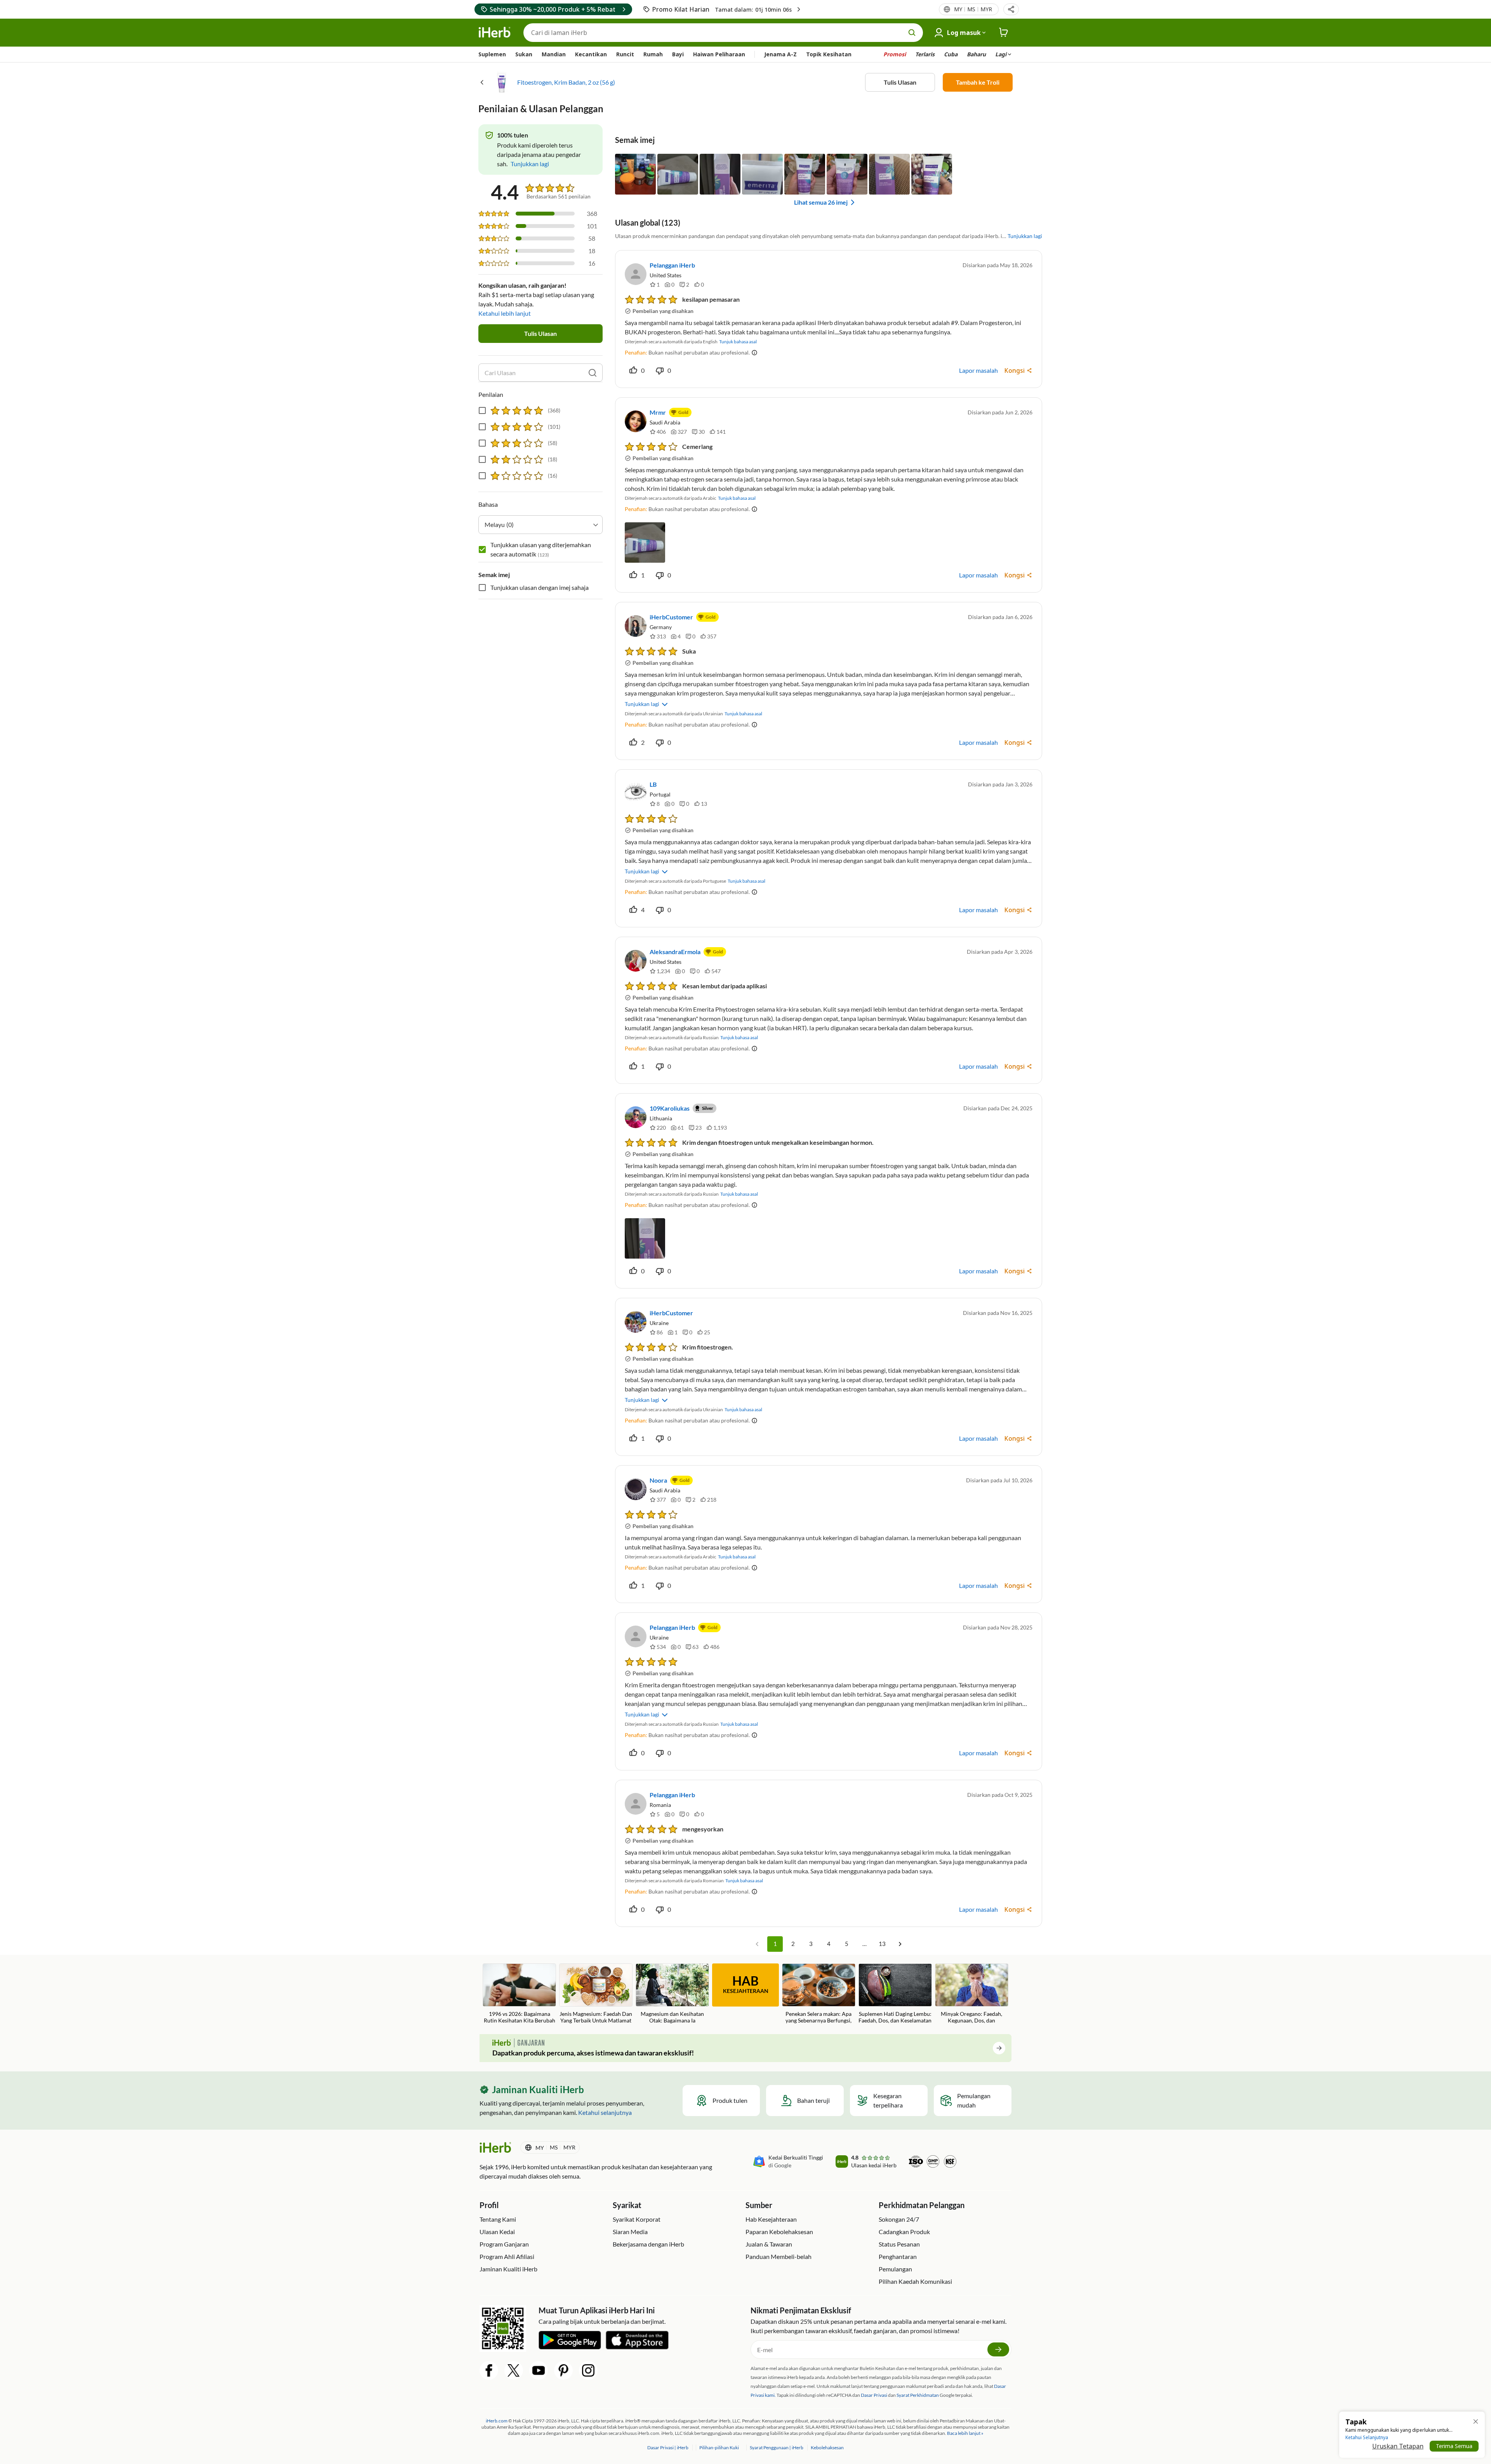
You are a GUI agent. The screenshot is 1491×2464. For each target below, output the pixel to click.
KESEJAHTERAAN (746, 1984)
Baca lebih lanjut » (965, 2433)
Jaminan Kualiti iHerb (508, 2269)
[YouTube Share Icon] (539, 2370)
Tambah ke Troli (978, 82)
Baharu (976, 54)
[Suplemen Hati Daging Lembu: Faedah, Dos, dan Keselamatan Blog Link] (895, 1994)
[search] (593, 373)
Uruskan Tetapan (1398, 2446)
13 (882, 1944)
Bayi (678, 54)
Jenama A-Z (780, 54)
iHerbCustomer (671, 617)
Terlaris (925, 54)
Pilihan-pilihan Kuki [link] (719, 2447)
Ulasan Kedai (497, 2232)
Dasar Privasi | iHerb (668, 2447)
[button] (1011, 9)
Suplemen (492, 54)
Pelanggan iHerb (672, 265)
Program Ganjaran (504, 2244)
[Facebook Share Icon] (489, 2370)
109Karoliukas (670, 1108)
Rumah (653, 54)
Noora (658, 1480)
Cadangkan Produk (904, 2232)
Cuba (951, 54)
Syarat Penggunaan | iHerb (777, 2447)
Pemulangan (895, 2269)
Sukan (524, 54)
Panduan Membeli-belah (779, 2256)
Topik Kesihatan (829, 54)
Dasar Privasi (874, 2395)
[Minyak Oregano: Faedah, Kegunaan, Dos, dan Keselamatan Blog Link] (972, 1994)
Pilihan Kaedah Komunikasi (915, 2281)
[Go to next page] (900, 1944)
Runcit (625, 54)
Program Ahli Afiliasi (507, 2256)
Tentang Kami (498, 2219)
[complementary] (719, 2447)
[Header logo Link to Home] (495, 33)
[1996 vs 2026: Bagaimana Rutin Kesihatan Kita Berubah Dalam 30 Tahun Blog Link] (519, 1994)
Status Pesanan (899, 2244)
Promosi (895, 54)
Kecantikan (591, 54)
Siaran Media (630, 2232)
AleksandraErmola (675, 952)
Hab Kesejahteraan (771, 2219)
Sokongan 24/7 (899, 2219)
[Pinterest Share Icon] (563, 2370)
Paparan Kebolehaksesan (779, 2232)
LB (653, 784)
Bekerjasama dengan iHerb (648, 2244)
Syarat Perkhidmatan (918, 2395)
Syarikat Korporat (637, 2219)
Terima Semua (1454, 2446)
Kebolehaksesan (827, 2447)
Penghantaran (898, 2256)
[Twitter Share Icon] (514, 2370)
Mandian (554, 54)
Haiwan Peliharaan (719, 54)
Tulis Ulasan (900, 82)
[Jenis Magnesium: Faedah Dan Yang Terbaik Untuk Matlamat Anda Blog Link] (596, 1994)
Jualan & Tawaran (769, 2244)
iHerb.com (497, 2421)
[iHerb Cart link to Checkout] (1004, 33)
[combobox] (540, 525)
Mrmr (658, 412)
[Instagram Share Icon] (588, 2370)
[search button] (912, 33)
